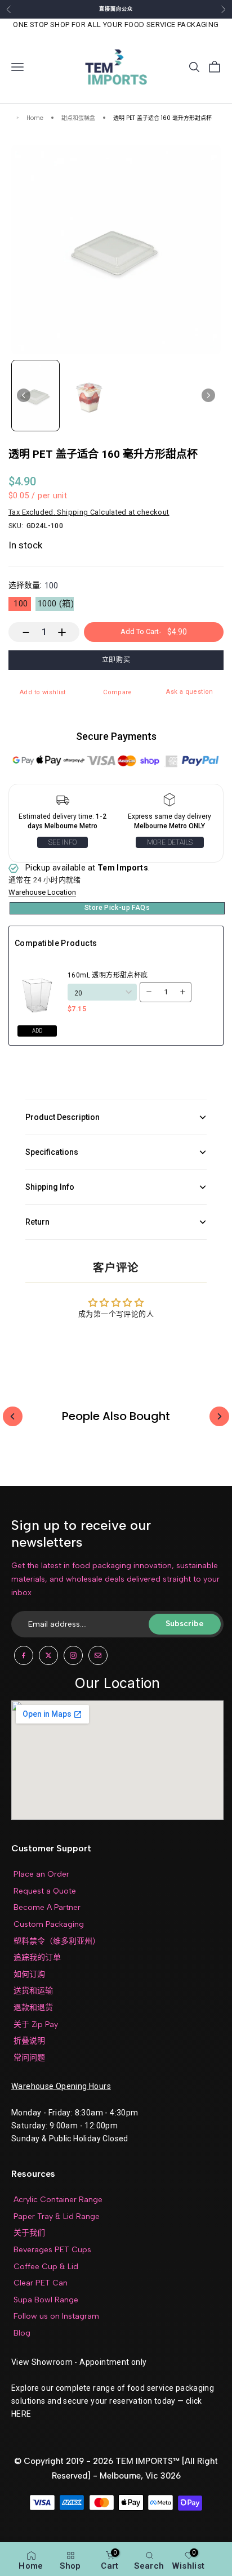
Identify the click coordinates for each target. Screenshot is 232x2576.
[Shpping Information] (63, 802)
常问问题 (29, 2058)
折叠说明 (29, 2041)
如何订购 (29, 1974)
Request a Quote (45, 1891)
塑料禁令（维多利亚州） (57, 1941)
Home (35, 119)
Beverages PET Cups (52, 2250)
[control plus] (67, 632)
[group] (35, 396)
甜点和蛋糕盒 (78, 119)
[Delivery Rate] (169, 802)
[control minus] (21, 632)
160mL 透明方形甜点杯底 (108, 975)
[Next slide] (208, 395)
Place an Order (41, 1874)
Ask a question (189, 692)
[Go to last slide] (24, 395)
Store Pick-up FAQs (117, 908)
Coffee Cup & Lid (46, 2267)
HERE (21, 2414)
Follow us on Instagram (56, 2316)
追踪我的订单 (37, 1957)
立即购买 (116, 660)
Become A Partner (47, 1907)
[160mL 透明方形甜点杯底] (38, 992)
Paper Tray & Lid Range (57, 2216)
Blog (22, 2333)
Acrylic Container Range (58, 2200)
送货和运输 (33, 1991)
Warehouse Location (42, 892)
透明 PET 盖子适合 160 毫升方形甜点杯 (162, 119)
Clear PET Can (41, 2283)
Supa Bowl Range (46, 2300)
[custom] (24, 1655)
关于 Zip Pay (36, 2024)
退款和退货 (33, 2008)
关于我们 (29, 2233)
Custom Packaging (49, 1924)
